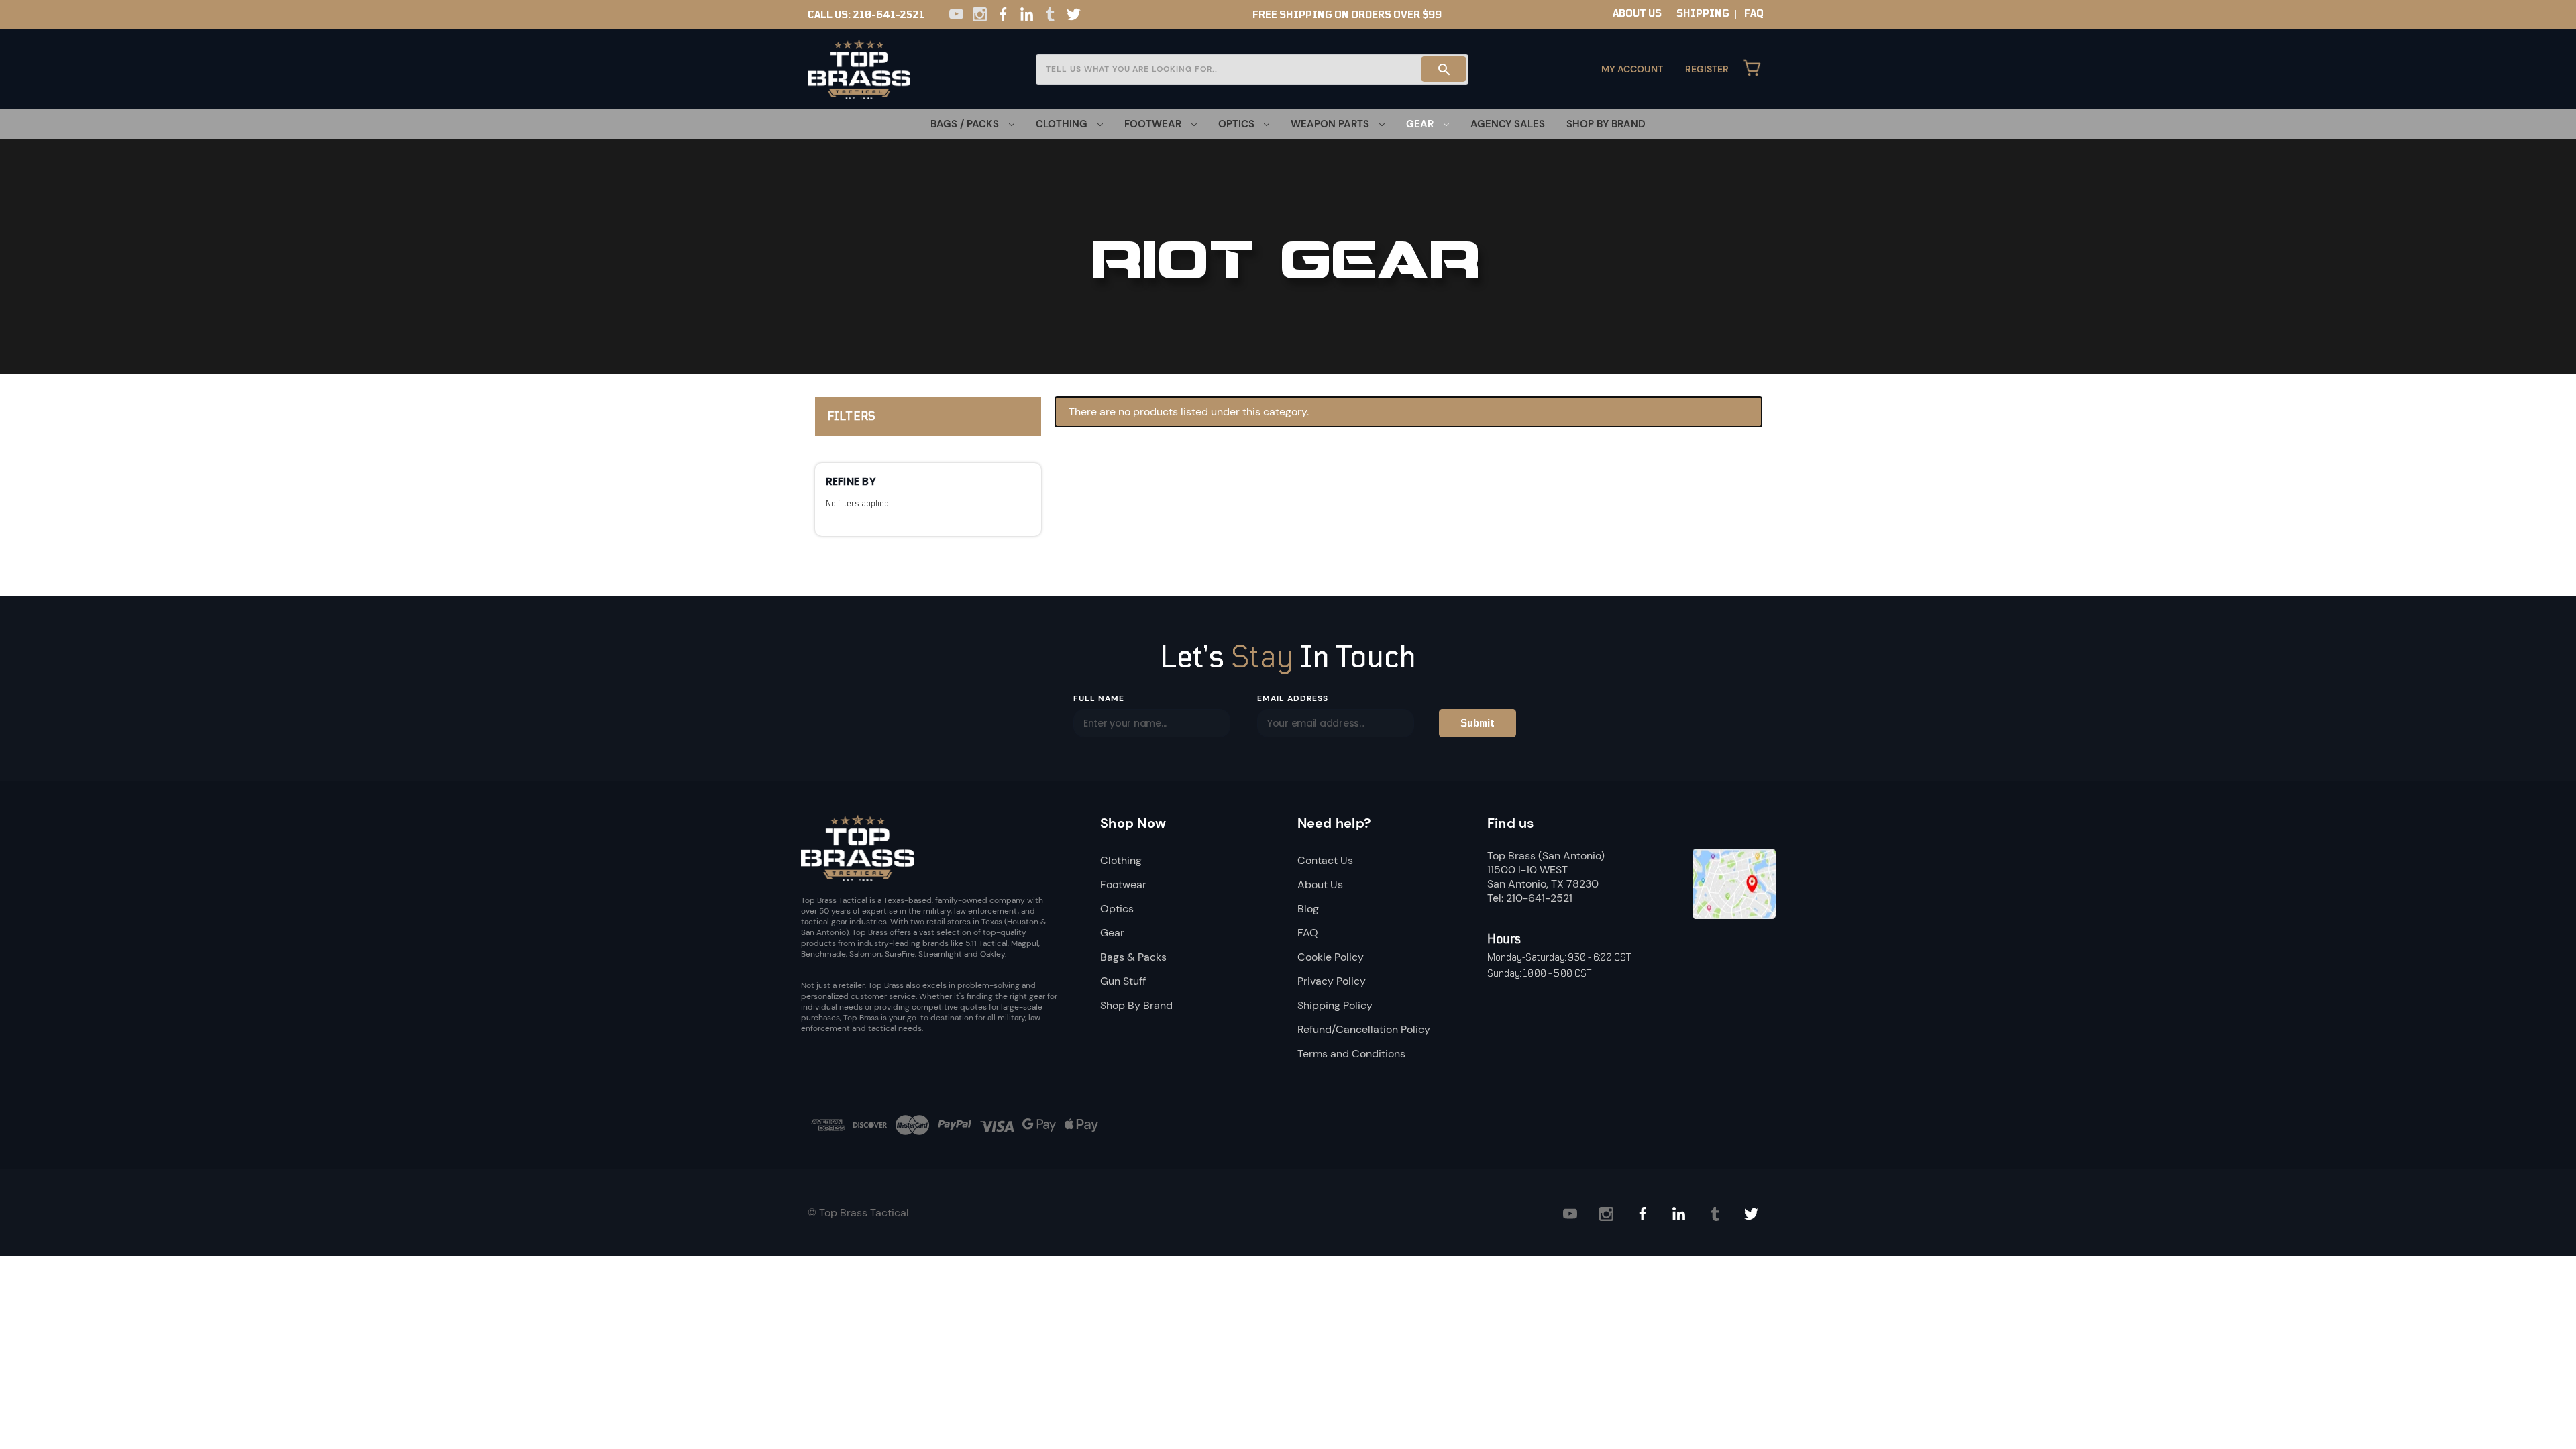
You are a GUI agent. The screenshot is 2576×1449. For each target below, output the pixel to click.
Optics (1117, 909)
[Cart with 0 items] (1752, 69)
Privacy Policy (1332, 981)
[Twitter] (1074, 14)
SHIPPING (1703, 13)
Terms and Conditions (1351, 1054)
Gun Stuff (1123, 981)
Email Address (1292, 698)
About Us (1320, 884)
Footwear (1123, 884)
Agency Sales (1508, 124)
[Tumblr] (1050, 14)
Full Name (1099, 698)
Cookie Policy (1331, 957)
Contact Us (1325, 860)
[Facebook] (1003, 14)
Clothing (1121, 860)
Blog (1308, 909)
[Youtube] (956, 14)
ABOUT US (1637, 13)
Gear (1112, 933)
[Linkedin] (1027, 14)
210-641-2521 (889, 15)
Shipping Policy (1335, 1005)
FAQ (1754, 13)
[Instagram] (980, 14)
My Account (1632, 69)
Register (1707, 69)
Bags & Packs (1133, 957)
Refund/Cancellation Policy (1364, 1029)
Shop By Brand (1606, 124)
